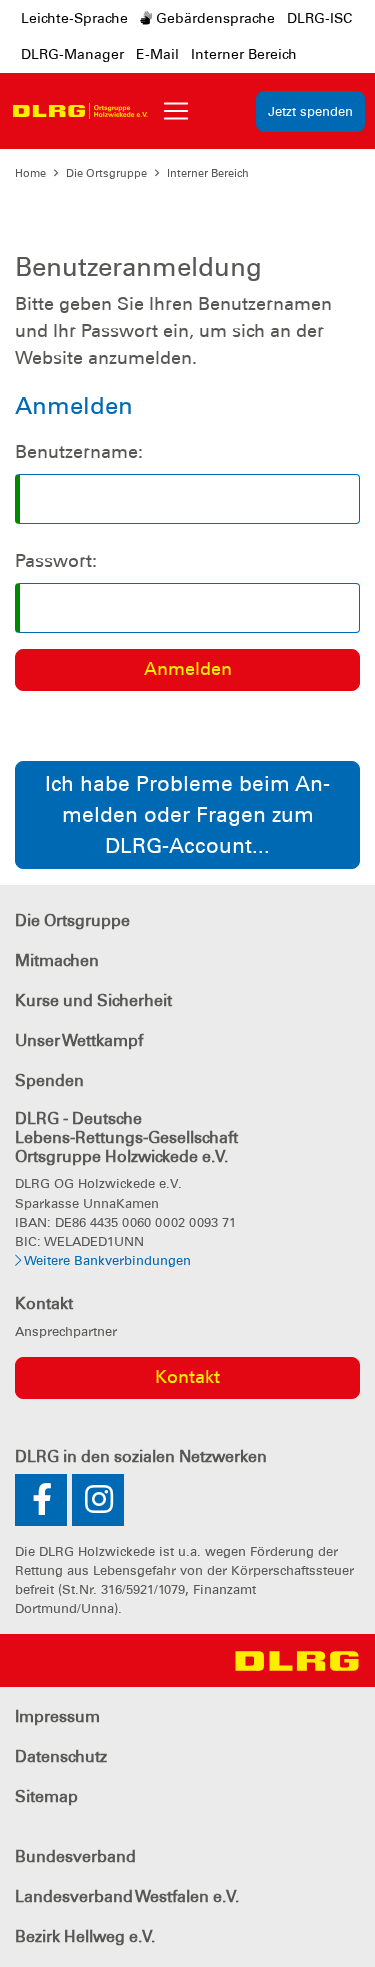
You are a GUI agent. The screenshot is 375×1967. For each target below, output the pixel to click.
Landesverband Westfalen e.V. (127, 1896)
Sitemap (46, 1796)
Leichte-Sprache (74, 18)
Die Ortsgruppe (106, 173)
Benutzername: (79, 452)
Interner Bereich (244, 54)
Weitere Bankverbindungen (106, 1260)
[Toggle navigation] (176, 111)
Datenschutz (61, 1756)
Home (30, 173)
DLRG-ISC (319, 18)
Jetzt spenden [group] (310, 111)
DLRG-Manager (72, 54)
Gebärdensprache (213, 18)
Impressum (57, 1716)
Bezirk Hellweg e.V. (85, 1936)
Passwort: (56, 561)
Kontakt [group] (187, 1377)
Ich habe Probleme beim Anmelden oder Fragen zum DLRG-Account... (187, 814)
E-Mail (157, 54)
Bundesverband (75, 1856)
